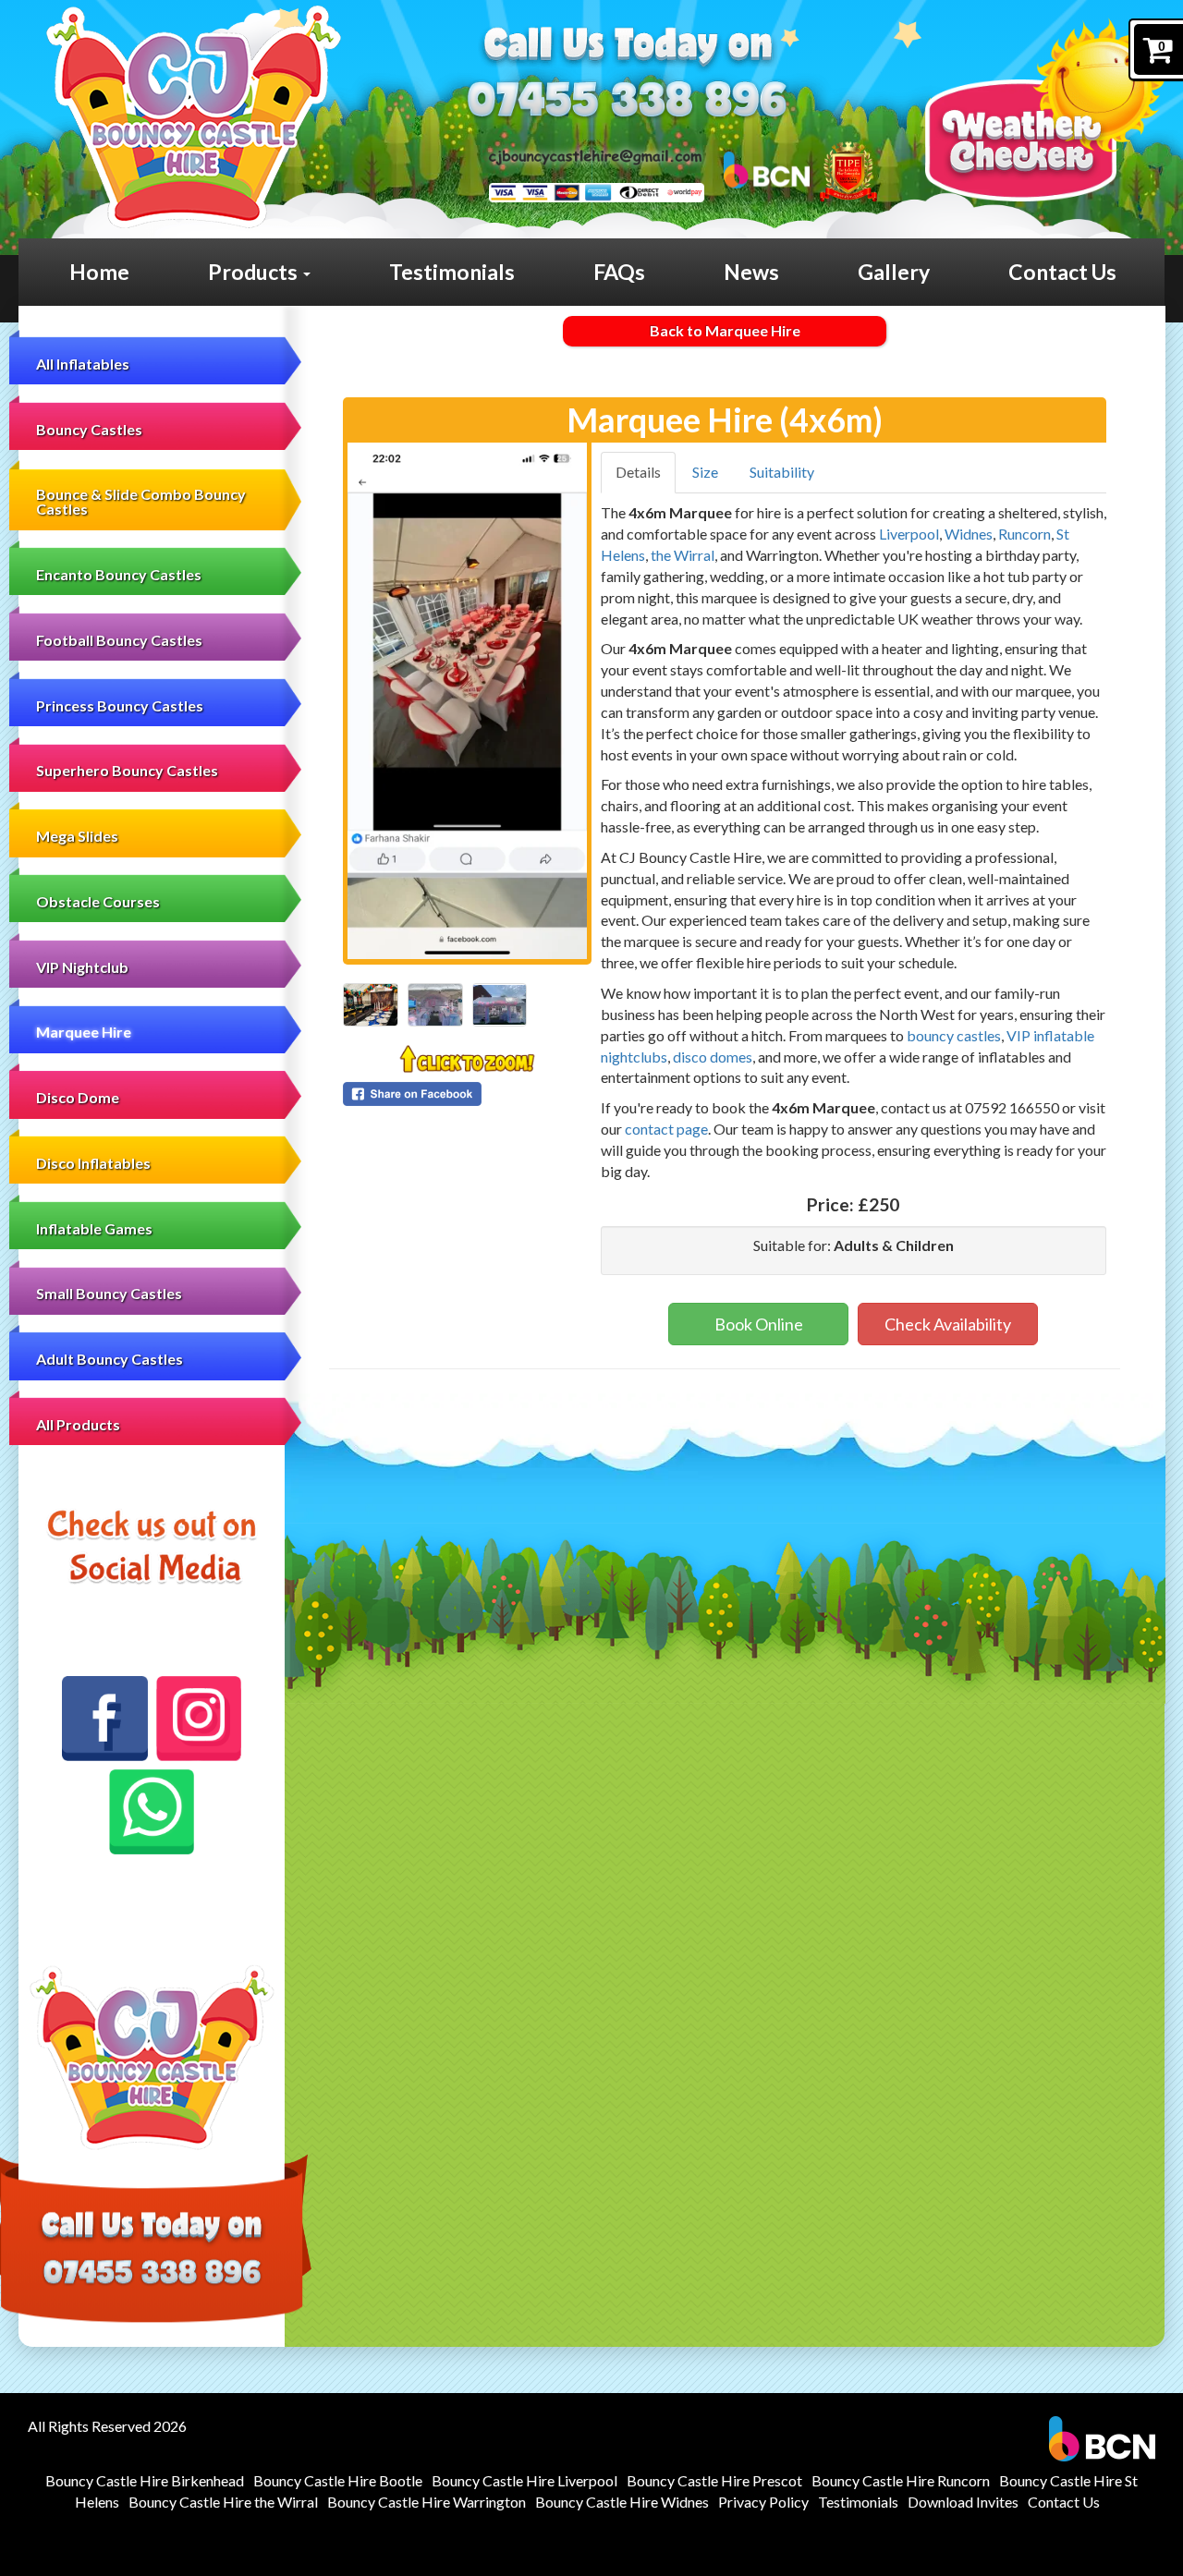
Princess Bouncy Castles (120, 705)
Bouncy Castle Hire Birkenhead (145, 2480)
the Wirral (683, 555)
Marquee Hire (84, 1032)
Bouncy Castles (89, 429)
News (751, 272)
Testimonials (452, 272)
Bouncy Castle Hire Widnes (622, 2502)
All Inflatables (83, 364)
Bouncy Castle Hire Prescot (714, 2480)
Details (638, 472)
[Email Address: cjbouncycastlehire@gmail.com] (595, 156)
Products (255, 272)
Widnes (969, 534)
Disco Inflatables (93, 1163)
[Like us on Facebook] (104, 1719)
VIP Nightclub (82, 967)
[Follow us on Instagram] (199, 1719)
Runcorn (1024, 534)
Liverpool (909, 534)
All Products (78, 1424)
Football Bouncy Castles (119, 640)
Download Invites (963, 2502)
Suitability (782, 472)
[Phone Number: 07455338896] (626, 100)
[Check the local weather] (1045, 110)
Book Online (759, 1324)
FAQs (619, 272)
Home (99, 272)
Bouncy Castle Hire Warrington (427, 2502)
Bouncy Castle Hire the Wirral (223, 2502)
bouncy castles (954, 1035)
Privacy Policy (763, 2502)
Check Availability (948, 1324)
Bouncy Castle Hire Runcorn (901, 2480)
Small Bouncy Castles (109, 1293)
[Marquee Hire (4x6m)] (467, 701)
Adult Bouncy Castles (110, 1359)
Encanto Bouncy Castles (119, 574)
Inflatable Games (94, 1228)
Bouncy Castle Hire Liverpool (524, 2480)
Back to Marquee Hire (725, 330)
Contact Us (1062, 272)
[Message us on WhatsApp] (152, 1812)
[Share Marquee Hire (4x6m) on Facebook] (467, 1094)
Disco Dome (78, 1097)
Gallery (894, 272)
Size (705, 472)
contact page (666, 1129)
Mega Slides (77, 836)
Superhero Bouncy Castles (127, 770)
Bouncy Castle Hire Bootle (338, 2480)
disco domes (713, 1057)
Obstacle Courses (98, 901)
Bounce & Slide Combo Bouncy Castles (141, 501)
